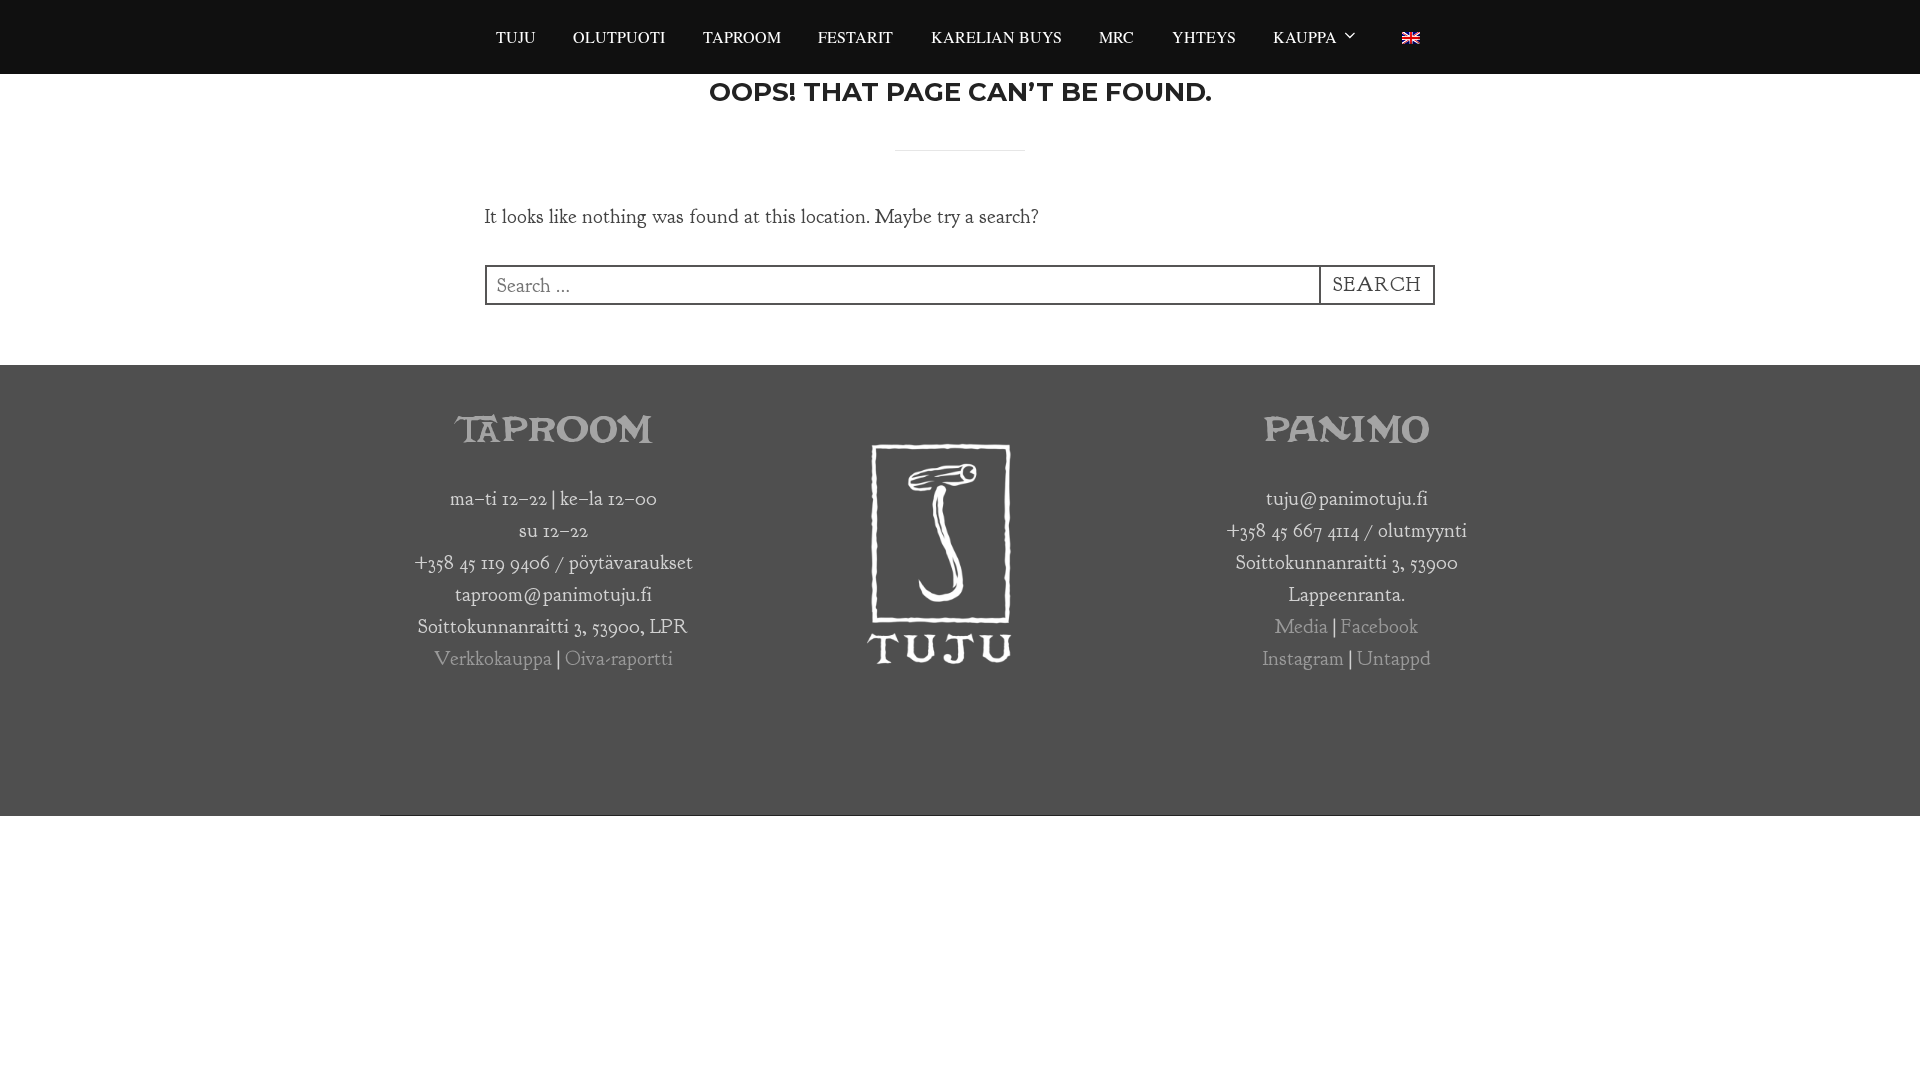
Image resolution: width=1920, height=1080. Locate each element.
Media (1301, 626)
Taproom (742, 36)
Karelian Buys (996, 36)
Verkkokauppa (493, 658)
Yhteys (1204, 36)
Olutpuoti (619, 36)
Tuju (516, 36)
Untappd (1394, 658)
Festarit (855, 36)
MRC (1116, 36)
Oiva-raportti (619, 658)
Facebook (1379, 626)
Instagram (1303, 658)
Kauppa (1305, 36)
